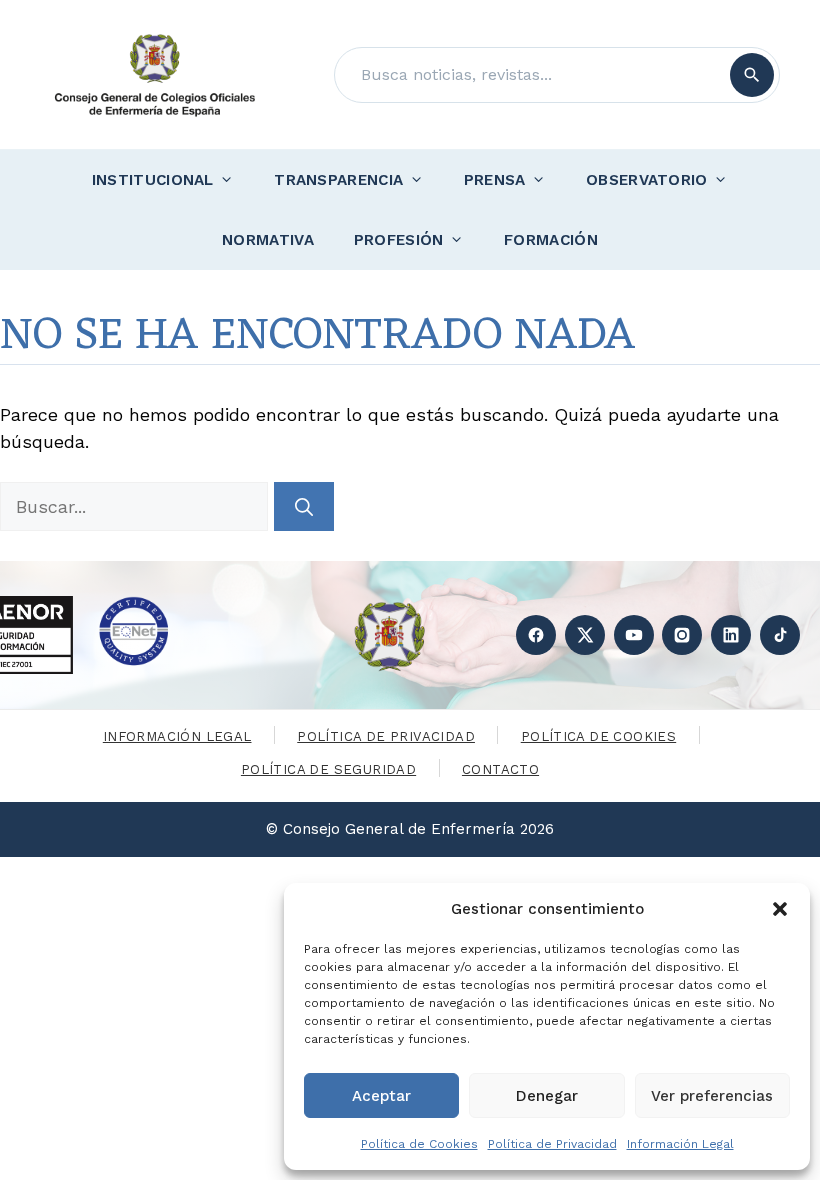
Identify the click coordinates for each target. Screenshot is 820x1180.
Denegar (547, 1096)
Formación (551, 240)
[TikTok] (780, 635)
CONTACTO (500, 769)
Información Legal (680, 1144)
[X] (585, 635)
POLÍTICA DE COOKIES (598, 736)
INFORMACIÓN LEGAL (177, 736)
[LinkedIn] (731, 635)
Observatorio (647, 180)
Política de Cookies (419, 1144)
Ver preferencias (712, 1096)
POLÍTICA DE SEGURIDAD (328, 769)
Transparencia (338, 180)
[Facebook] (536, 635)
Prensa (495, 180)
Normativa (268, 240)
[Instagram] (682, 635)
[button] (780, 909)
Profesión (399, 240)
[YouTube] (634, 635)
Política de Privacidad (552, 1144)
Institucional (153, 180)
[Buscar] (752, 75)
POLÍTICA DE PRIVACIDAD (386, 736)
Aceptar (381, 1096)
